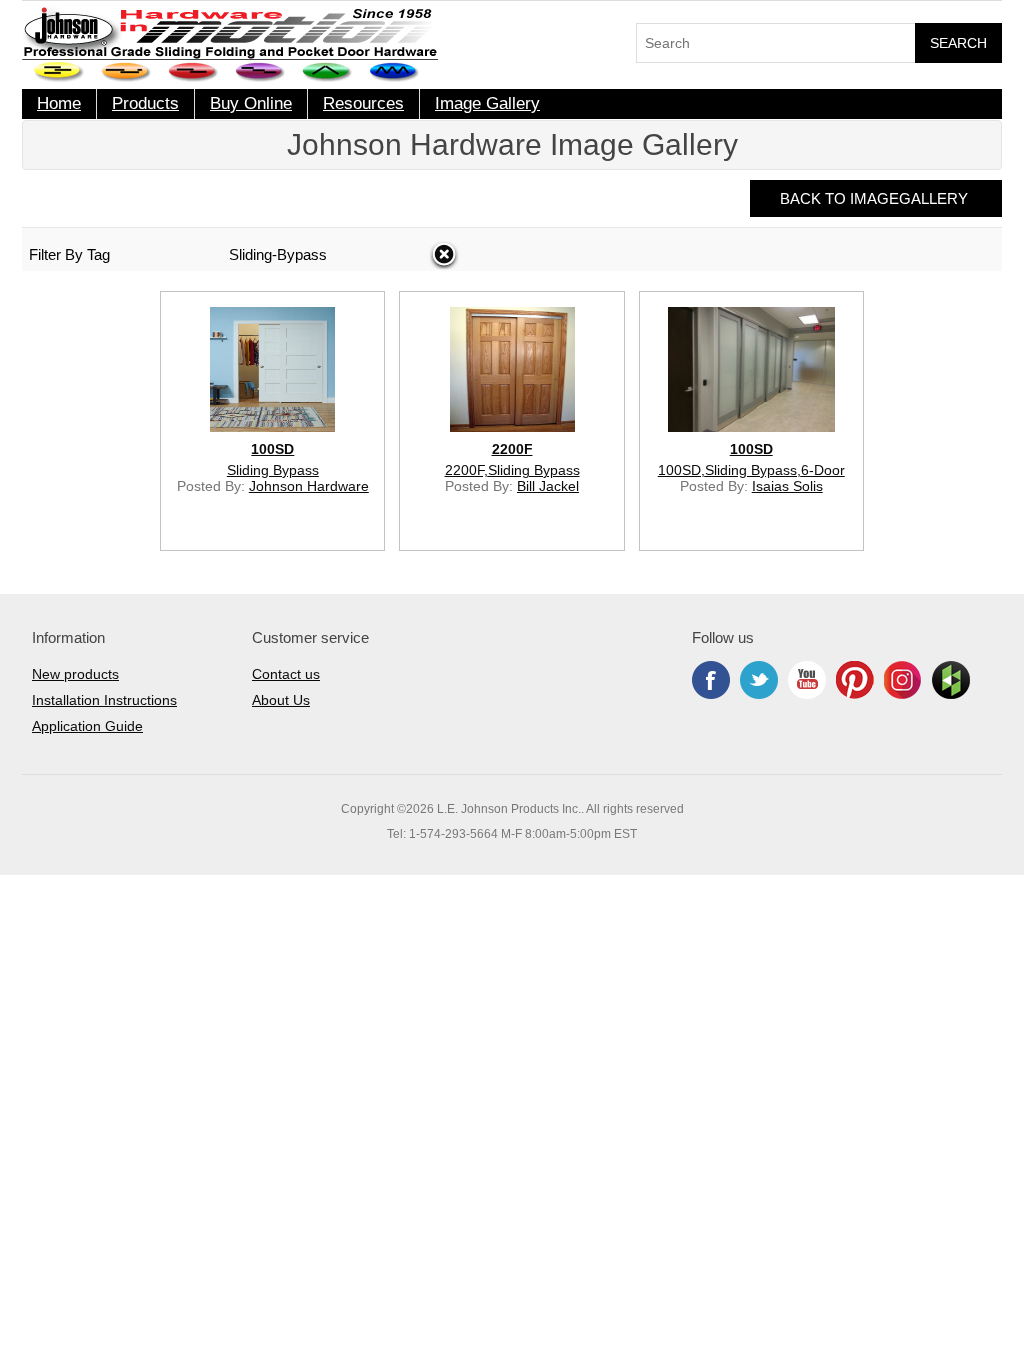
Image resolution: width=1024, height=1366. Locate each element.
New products (75, 674)
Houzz (951, 680)
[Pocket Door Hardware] (59, 72)
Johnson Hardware (309, 486)
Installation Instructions (104, 700)
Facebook (711, 680)
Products (145, 103)
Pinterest (855, 680)
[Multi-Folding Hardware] (394, 72)
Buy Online (251, 103)
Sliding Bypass (273, 470)
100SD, (681, 470)
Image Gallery (487, 103)
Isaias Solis (787, 486)
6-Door (823, 470)
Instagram (903, 680)
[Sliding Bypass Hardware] (193, 72)
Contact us (286, 674)
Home (59, 103)
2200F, (466, 470)
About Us (281, 700)
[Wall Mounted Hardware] (126, 72)
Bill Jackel (548, 486)
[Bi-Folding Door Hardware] (327, 72)
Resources (363, 103)
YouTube (807, 680)
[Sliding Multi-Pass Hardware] (260, 72)
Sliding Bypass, (753, 470)
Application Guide (87, 726)
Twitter (759, 680)
